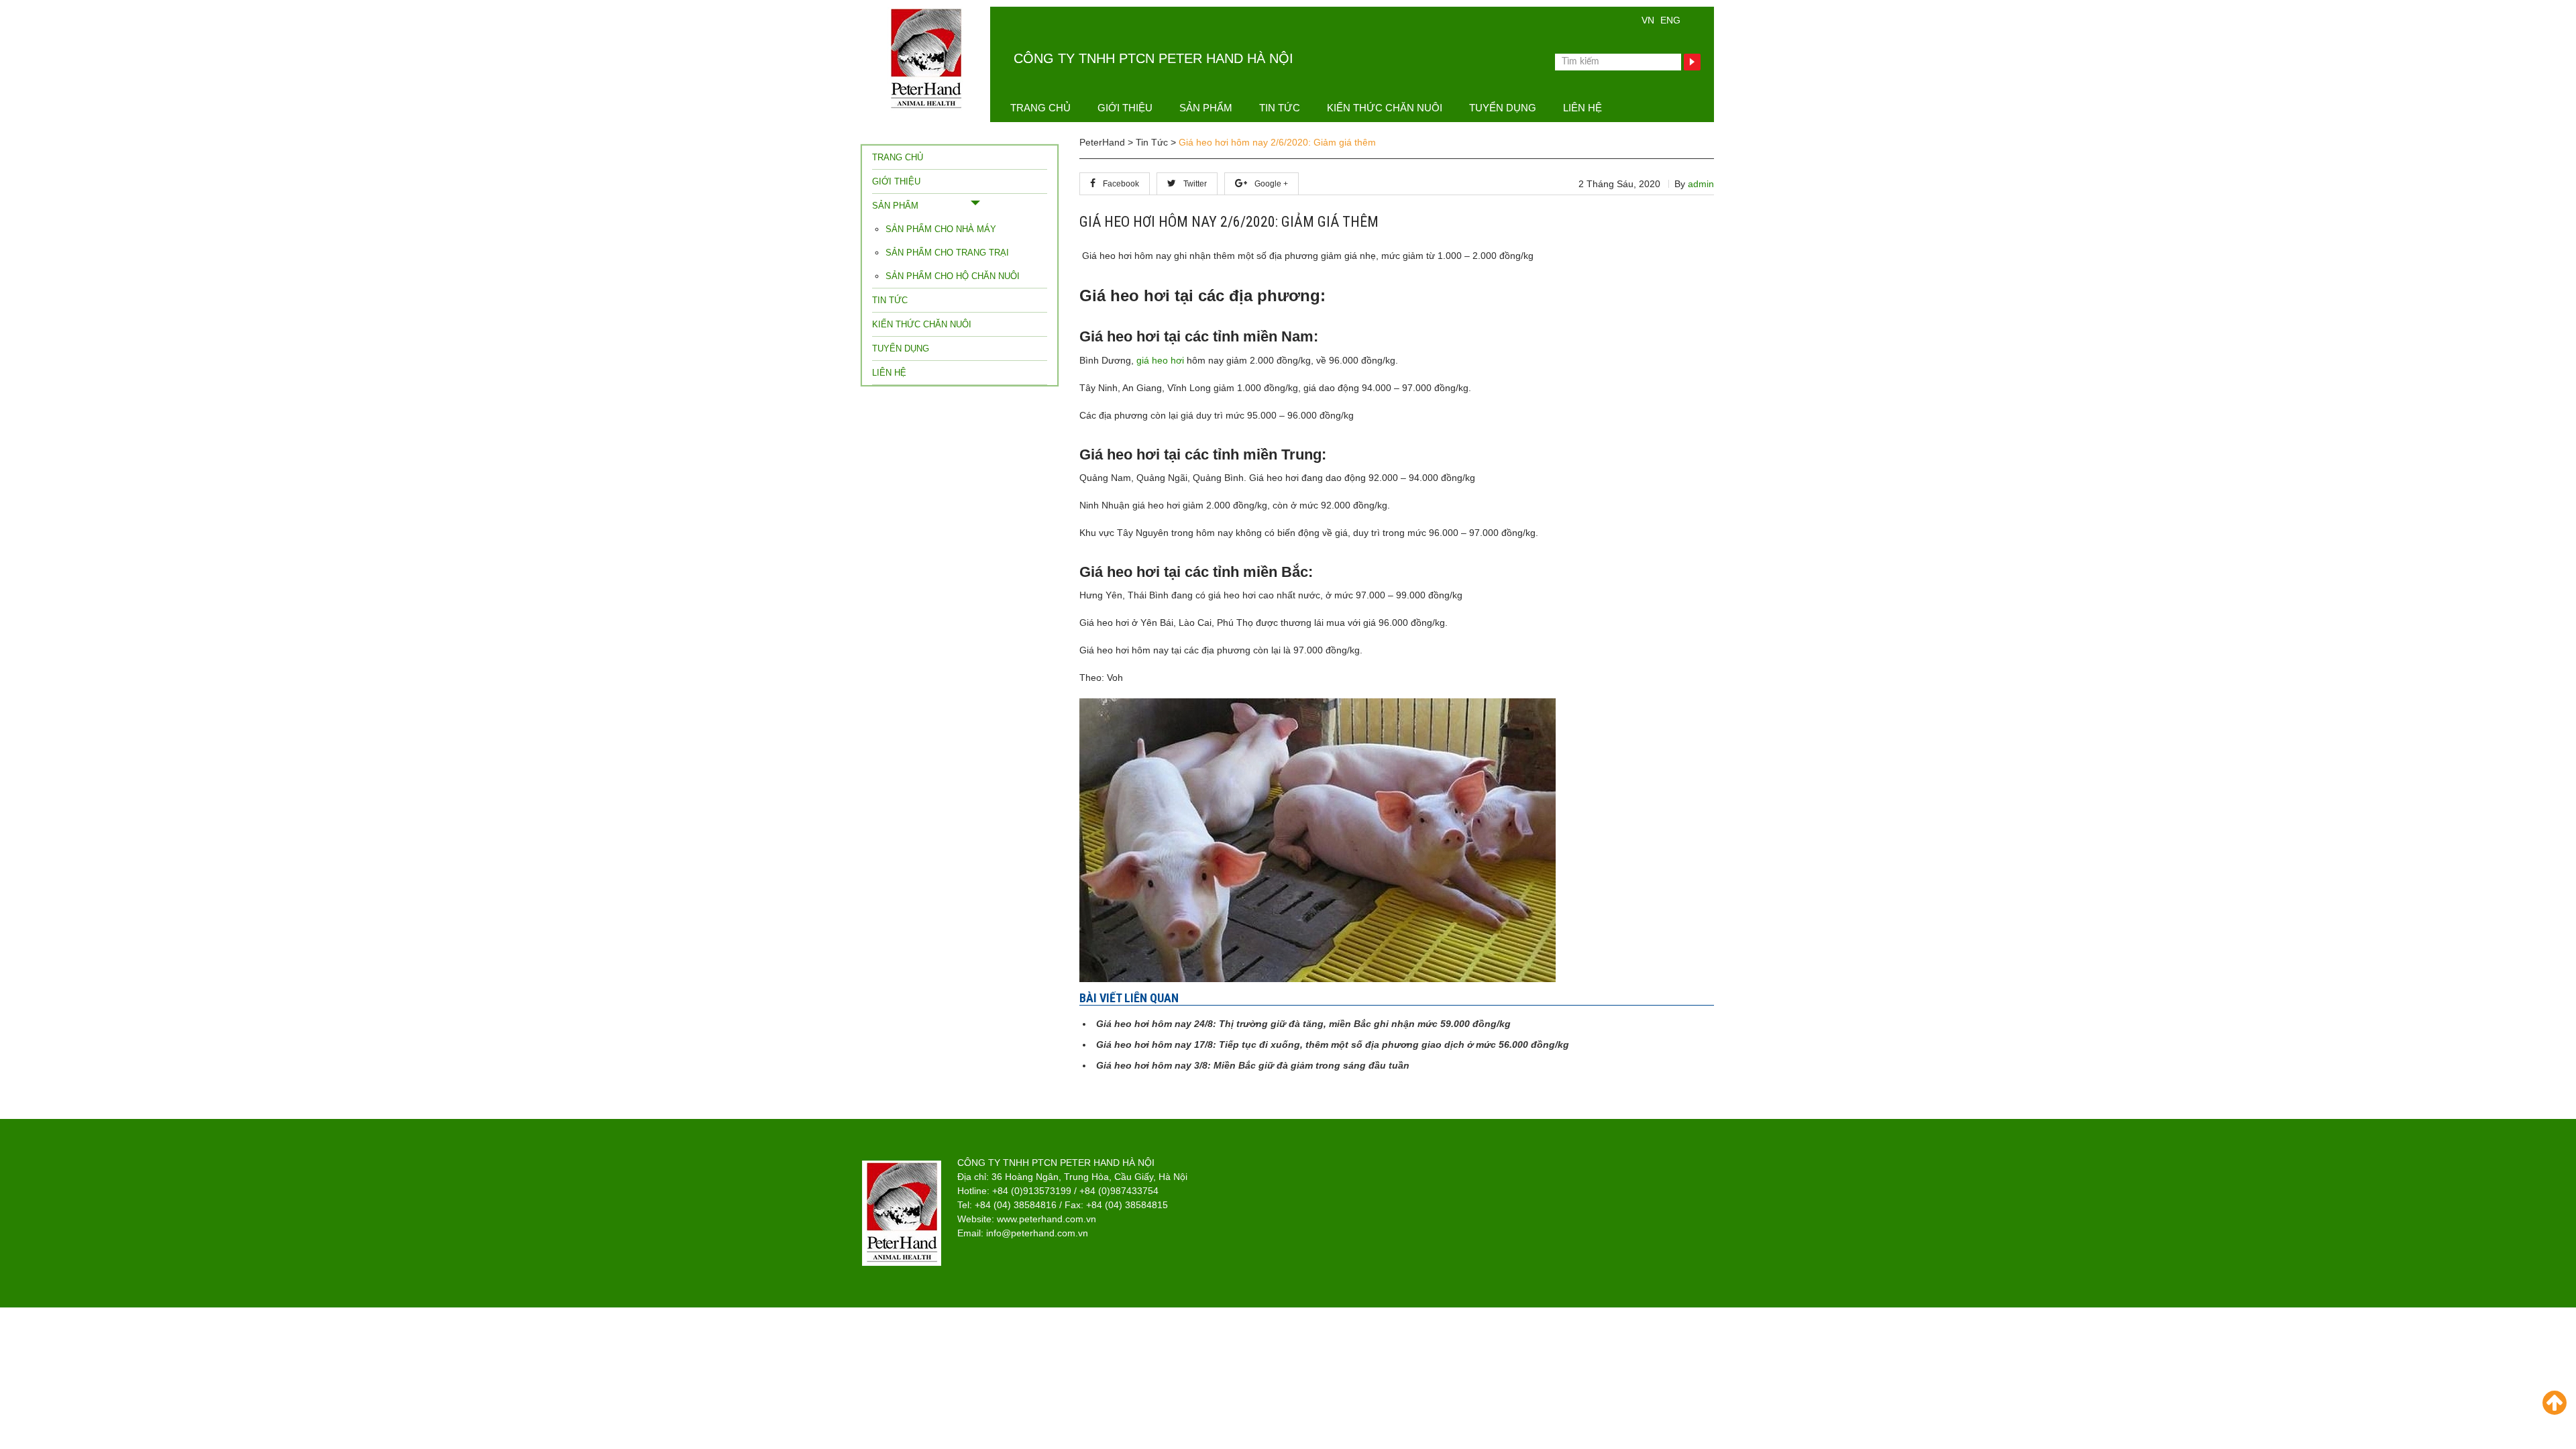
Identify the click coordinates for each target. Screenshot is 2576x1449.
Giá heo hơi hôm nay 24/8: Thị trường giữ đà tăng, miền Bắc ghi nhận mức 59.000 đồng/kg (1303, 1024)
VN (1648, 20)
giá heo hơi (1162, 360)
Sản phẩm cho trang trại (947, 253)
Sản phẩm (1206, 108)
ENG (1670, 20)
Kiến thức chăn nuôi (1385, 108)
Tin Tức (1280, 108)
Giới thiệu (1125, 108)
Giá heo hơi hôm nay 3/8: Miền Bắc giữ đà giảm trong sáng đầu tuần (1253, 1065)
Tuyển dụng (1503, 108)
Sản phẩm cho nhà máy (941, 229)
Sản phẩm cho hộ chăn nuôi (953, 276)
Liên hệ (1582, 108)
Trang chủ (1040, 108)
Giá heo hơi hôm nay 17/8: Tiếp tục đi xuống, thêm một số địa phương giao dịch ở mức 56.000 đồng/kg (1333, 1044)
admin (1701, 184)
